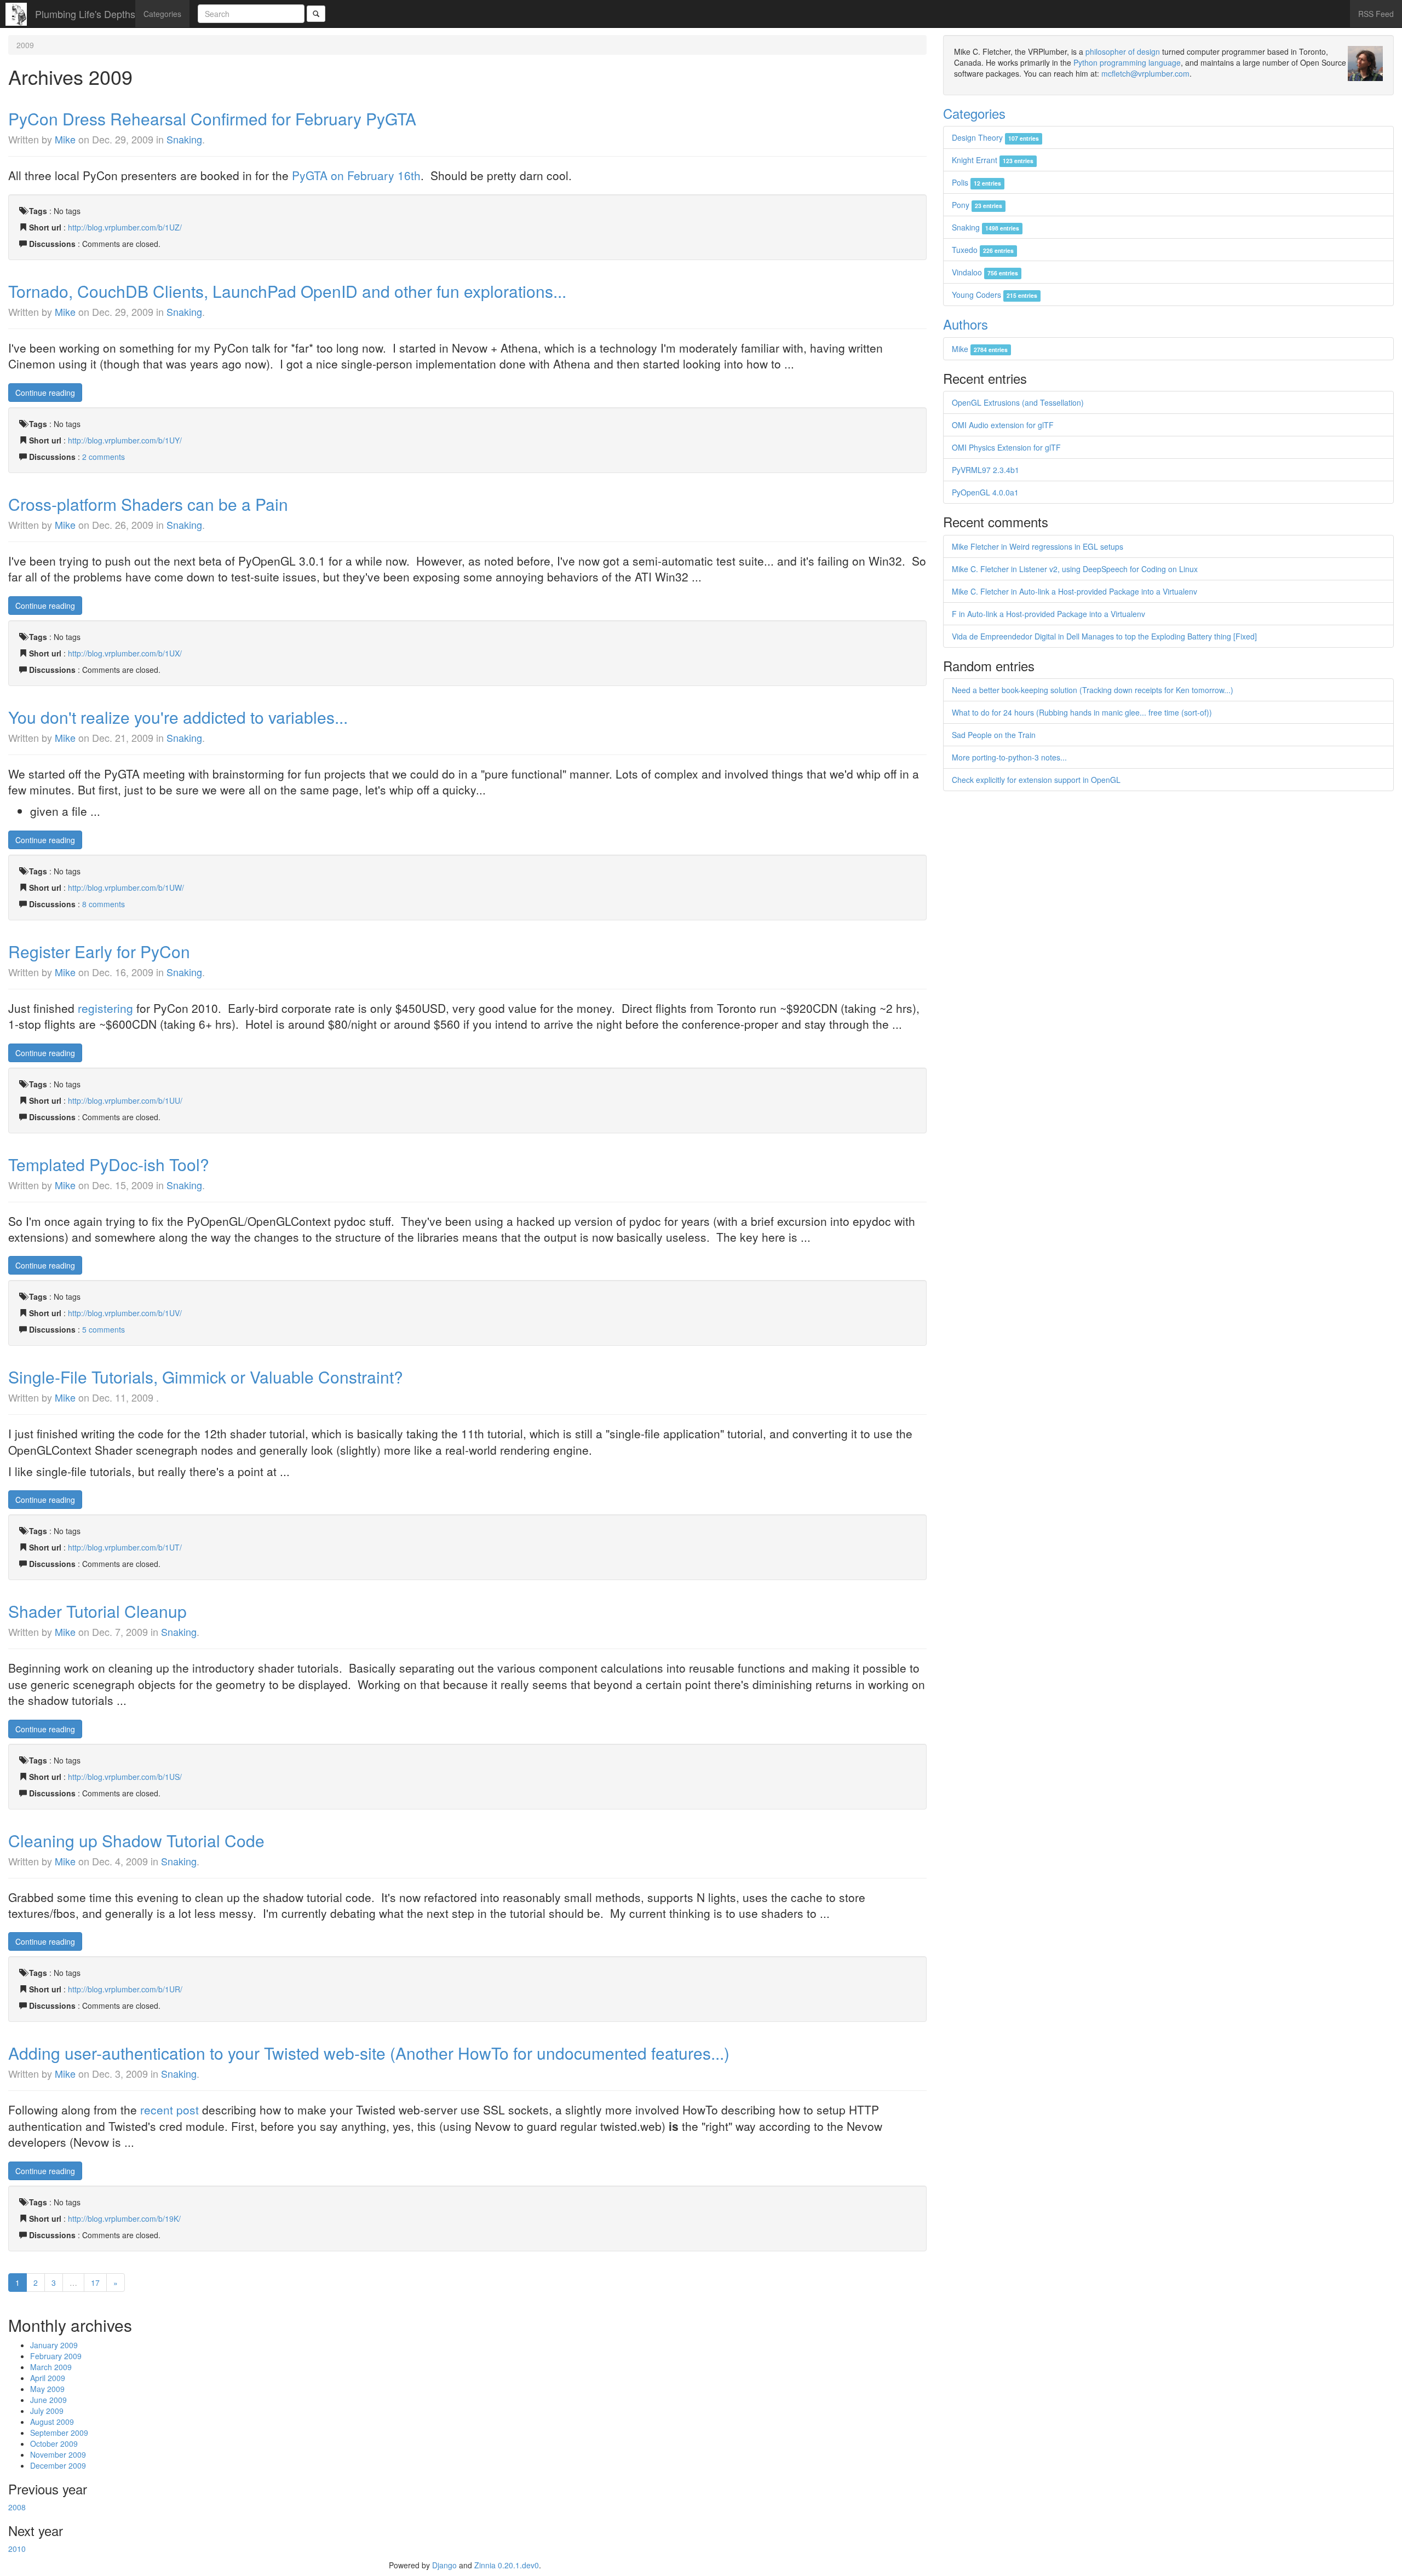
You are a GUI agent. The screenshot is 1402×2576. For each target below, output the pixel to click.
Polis (976, 182)
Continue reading (45, 393)
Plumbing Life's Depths (85, 14)
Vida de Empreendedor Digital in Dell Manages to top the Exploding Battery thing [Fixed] (1104, 636)
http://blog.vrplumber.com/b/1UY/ (125, 440)
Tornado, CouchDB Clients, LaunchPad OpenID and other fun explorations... (287, 291)
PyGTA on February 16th (356, 175)
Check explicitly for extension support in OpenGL (1036, 780)
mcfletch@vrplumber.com (1145, 73)
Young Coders (995, 295)
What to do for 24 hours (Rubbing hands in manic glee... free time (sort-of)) (1082, 712)
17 (95, 2283)
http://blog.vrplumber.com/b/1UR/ (125, 1989)
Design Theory (995, 137)
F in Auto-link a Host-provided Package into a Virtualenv (1048, 614)
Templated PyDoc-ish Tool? (109, 1164)
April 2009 (48, 2378)
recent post (169, 2110)
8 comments (104, 904)
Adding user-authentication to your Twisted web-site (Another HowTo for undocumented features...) (369, 2053)
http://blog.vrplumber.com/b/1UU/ (125, 1100)
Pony (977, 205)
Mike (65, 139)
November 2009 (58, 2454)
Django (444, 2565)
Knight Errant (993, 160)
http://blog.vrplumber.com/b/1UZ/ (125, 227)
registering (105, 1008)
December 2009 (58, 2465)
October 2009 (54, 2444)
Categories (162, 14)
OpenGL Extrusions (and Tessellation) (1018, 402)
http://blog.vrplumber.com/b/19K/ (124, 2218)
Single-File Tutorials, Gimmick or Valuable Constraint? (206, 1377)
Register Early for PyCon (99, 951)
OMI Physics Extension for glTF (1006, 447)
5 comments (104, 1329)
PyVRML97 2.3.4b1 (986, 470)
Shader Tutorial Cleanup (97, 1611)
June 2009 (48, 2400)
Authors (966, 324)
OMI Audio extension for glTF (1003, 425)
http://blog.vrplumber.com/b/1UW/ (126, 888)
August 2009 (52, 2422)
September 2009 (59, 2433)
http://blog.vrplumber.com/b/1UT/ (125, 1547)
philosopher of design (1123, 51)
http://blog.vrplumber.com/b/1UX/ (125, 653)
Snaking (184, 139)
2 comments (104, 457)
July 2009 (47, 2411)
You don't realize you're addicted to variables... (178, 717)
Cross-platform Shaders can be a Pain (148, 504)
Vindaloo (985, 272)
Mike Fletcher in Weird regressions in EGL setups (1038, 546)
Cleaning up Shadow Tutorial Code (136, 1840)
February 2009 (56, 2356)
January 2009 (54, 2345)
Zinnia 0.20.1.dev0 (507, 2565)
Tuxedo (983, 250)
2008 (17, 2507)
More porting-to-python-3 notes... (1009, 757)
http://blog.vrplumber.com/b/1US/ (125, 1777)
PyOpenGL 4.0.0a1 (985, 492)
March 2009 (51, 2367)
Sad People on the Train (994, 735)
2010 (17, 2549)
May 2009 (47, 2389)
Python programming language (1127, 62)
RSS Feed (1376, 14)
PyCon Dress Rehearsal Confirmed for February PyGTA (212, 119)
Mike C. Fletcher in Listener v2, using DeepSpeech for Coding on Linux (1075, 569)
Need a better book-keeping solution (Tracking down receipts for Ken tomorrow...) (1093, 690)
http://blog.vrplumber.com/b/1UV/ (125, 1313)
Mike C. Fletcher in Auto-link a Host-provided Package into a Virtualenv (1075, 591)
